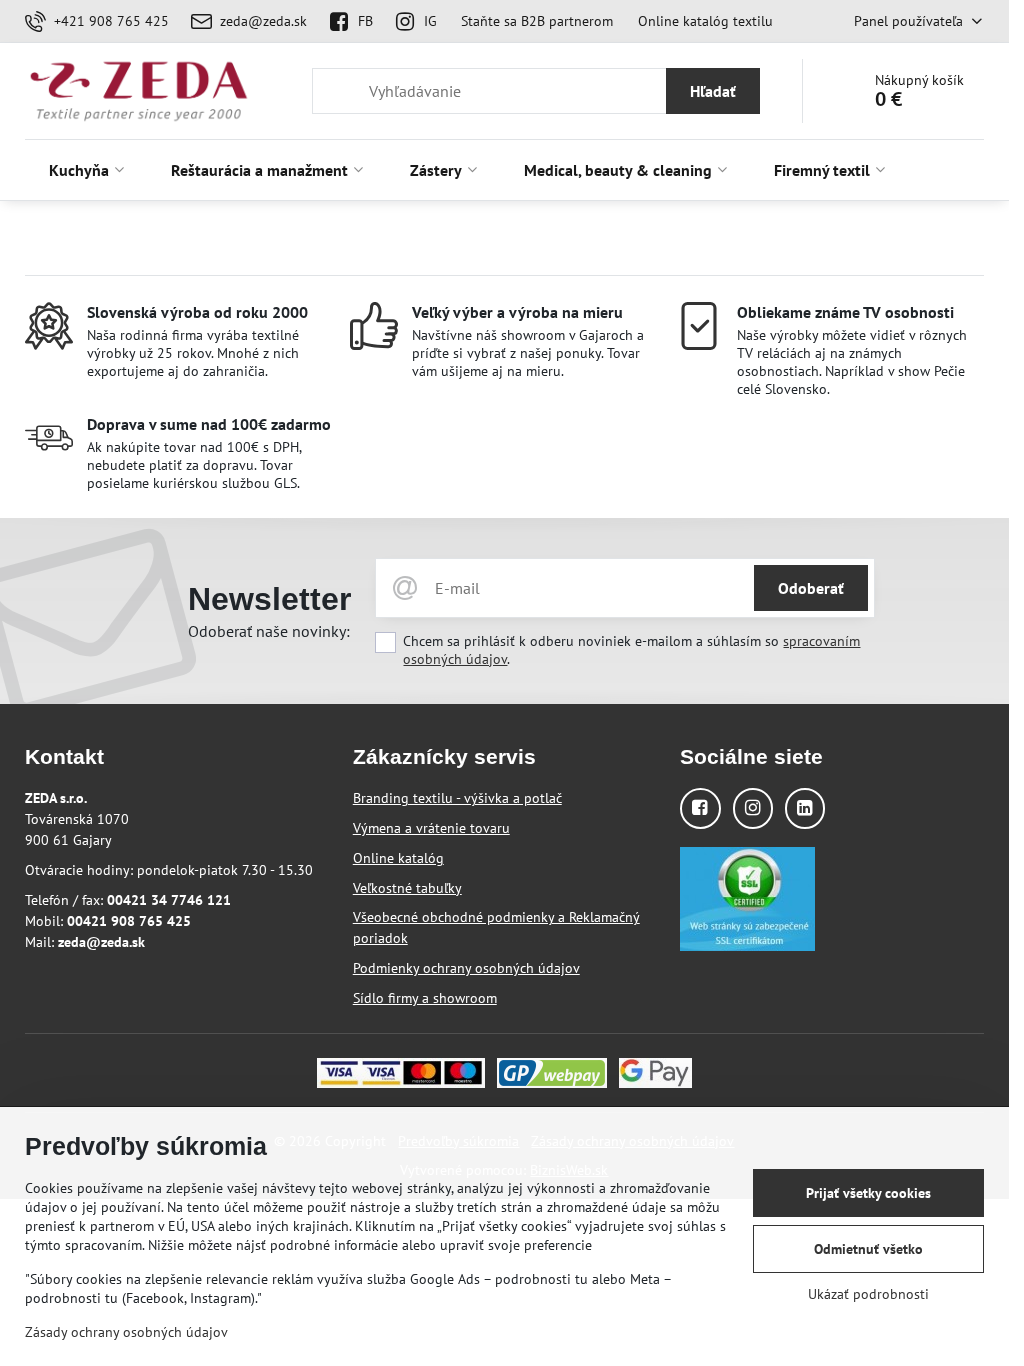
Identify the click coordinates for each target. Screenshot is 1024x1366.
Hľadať (713, 91)
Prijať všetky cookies (868, 1193)
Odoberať (811, 588)
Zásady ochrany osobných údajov (126, 1332)
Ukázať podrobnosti (868, 1294)
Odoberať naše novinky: (269, 631)
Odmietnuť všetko (868, 1249)
